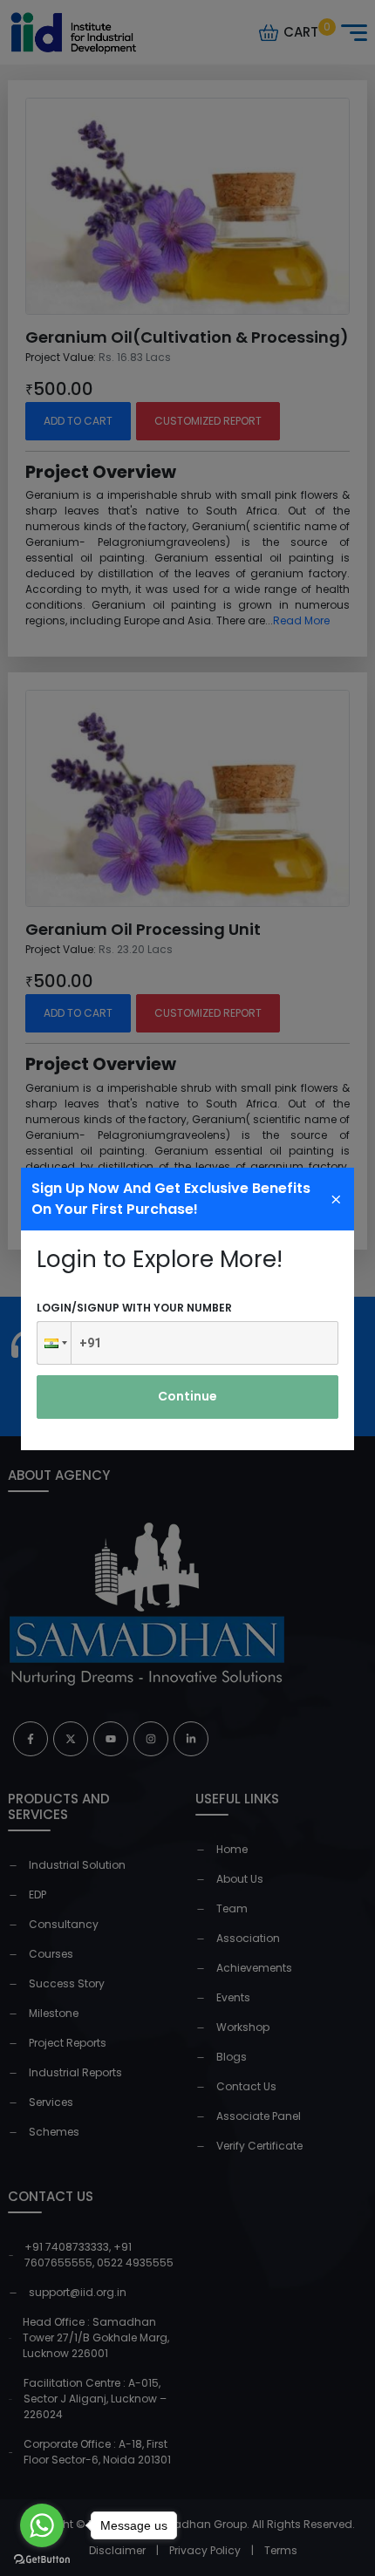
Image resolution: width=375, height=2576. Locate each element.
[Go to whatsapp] (42, 2525)
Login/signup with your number (134, 1308)
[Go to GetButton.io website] (42, 2559)
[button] (54, 1343)
